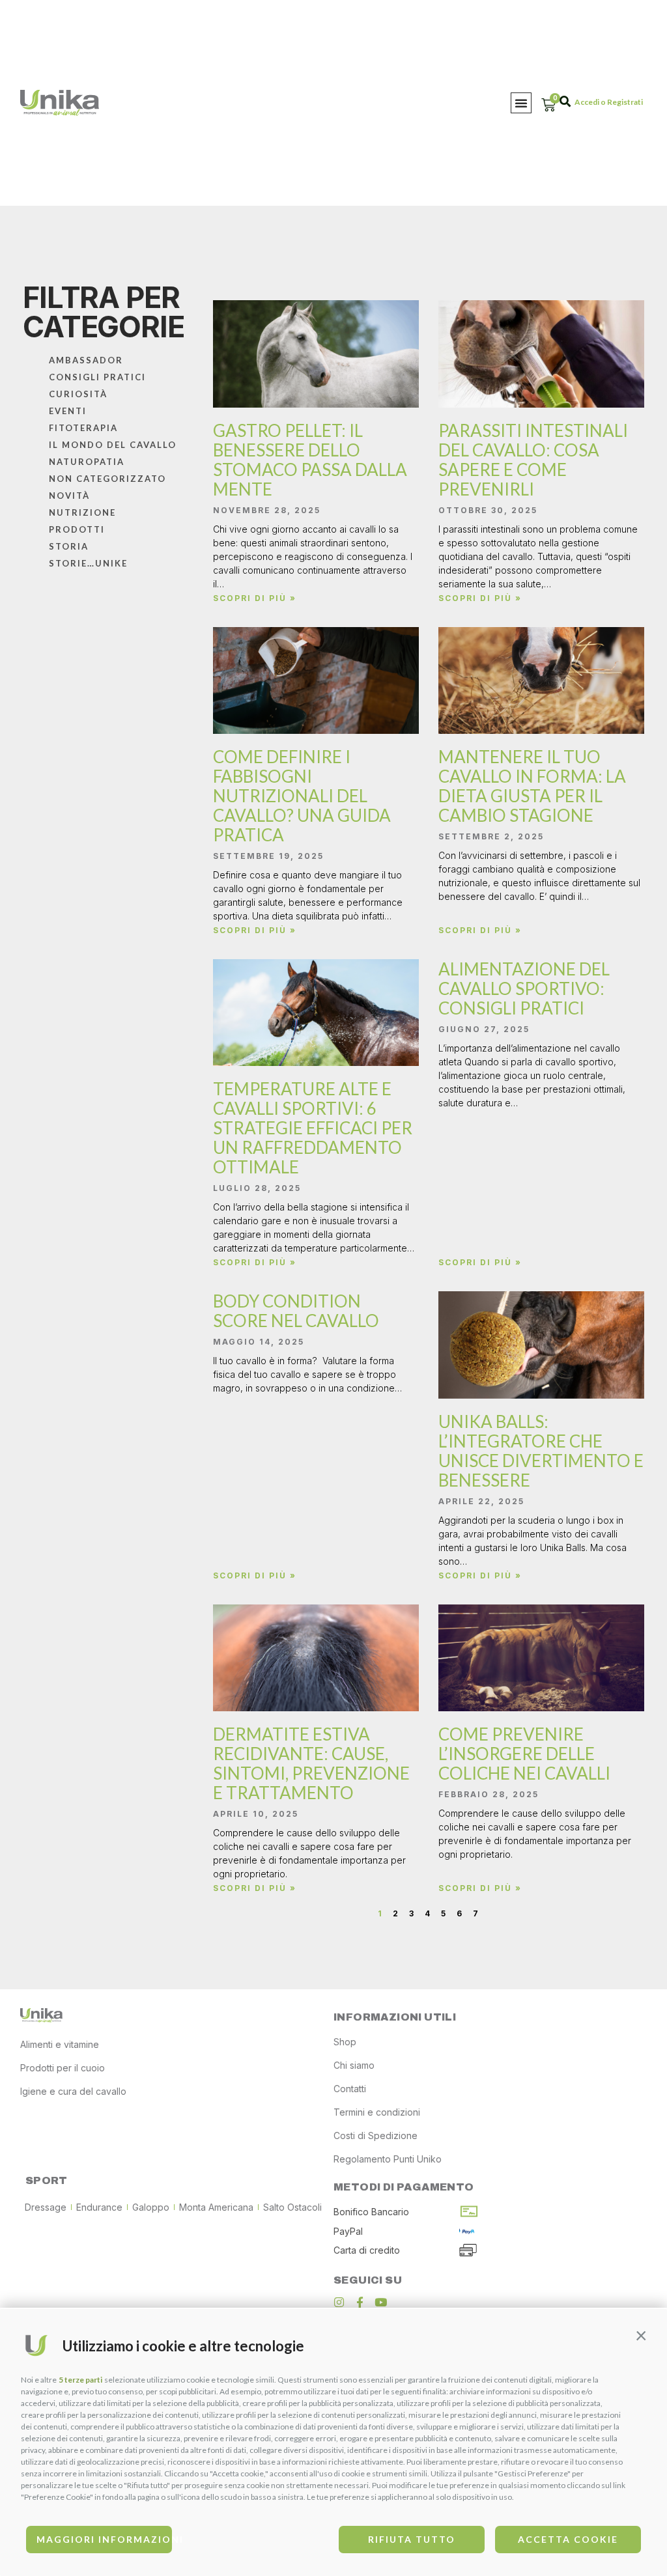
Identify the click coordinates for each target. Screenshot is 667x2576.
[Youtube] (381, 2302)
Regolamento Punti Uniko (388, 2159)
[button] (641, 2335)
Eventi (68, 411)
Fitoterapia (83, 428)
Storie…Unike (88, 563)
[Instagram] (339, 2302)
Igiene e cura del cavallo (73, 2091)
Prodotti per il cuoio (63, 2068)
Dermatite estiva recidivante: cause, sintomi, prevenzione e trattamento (311, 1763)
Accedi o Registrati (609, 102)
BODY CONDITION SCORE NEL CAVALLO (296, 1311)
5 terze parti (80, 2380)
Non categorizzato (107, 479)
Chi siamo (354, 2065)
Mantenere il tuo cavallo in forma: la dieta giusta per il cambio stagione (532, 786)
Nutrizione (82, 512)
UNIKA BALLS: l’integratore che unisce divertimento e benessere (541, 1451)
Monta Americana (216, 2207)
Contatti (350, 2089)
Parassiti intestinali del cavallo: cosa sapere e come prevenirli (533, 460)
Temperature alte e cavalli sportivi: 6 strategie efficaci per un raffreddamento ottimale (313, 1128)
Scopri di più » (255, 598)
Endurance (99, 2207)
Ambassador (86, 360)
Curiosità (78, 394)
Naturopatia (87, 462)
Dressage (46, 2207)
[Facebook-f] (360, 2302)
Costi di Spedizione (376, 2135)
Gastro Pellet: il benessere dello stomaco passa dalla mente (310, 460)
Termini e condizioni (377, 2112)
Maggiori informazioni (104, 2539)
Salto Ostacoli (292, 2207)
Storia (69, 546)
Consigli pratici (97, 377)
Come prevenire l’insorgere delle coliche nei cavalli (524, 1754)
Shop (345, 2042)
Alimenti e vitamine (60, 2044)
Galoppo (151, 2207)
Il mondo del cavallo (113, 445)
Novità (69, 496)
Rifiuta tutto (412, 2539)
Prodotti (77, 529)
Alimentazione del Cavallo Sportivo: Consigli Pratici (524, 988)
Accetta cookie (568, 2539)
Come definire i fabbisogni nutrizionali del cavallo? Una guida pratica (302, 796)
